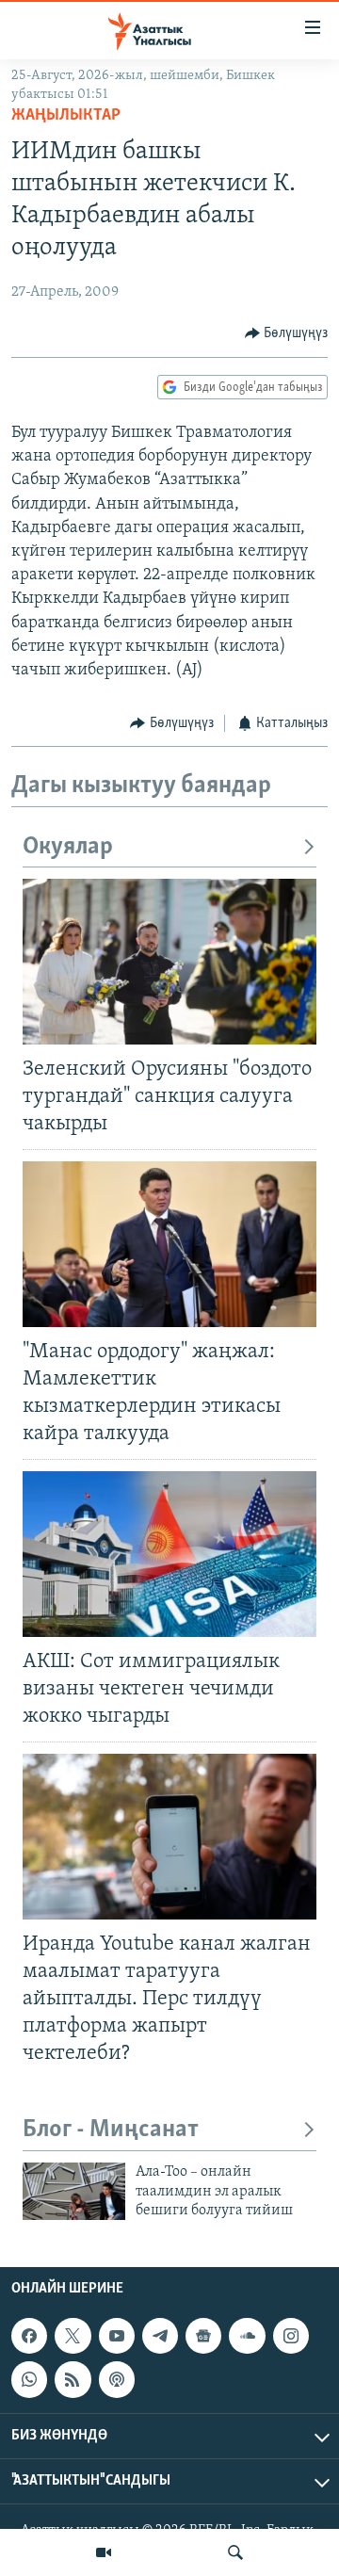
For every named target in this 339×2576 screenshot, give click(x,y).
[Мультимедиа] (104, 2552)
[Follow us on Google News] (203, 2336)
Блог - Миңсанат (111, 2130)
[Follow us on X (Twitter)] (73, 2336)
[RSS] (73, 2379)
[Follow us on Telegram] (160, 2336)
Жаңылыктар (66, 116)
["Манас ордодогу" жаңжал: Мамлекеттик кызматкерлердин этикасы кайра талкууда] (169, 1244)
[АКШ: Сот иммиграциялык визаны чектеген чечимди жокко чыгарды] (169, 1554)
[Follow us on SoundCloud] (247, 2336)
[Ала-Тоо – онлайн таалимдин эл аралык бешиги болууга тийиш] (74, 2191)
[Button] (287, 333)
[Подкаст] (117, 2379)
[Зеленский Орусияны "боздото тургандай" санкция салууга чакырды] (169, 962)
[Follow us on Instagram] (291, 2336)
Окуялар (68, 847)
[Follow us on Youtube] (117, 2336)
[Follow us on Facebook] (29, 2336)
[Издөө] (235, 2552)
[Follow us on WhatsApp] (29, 2379)
